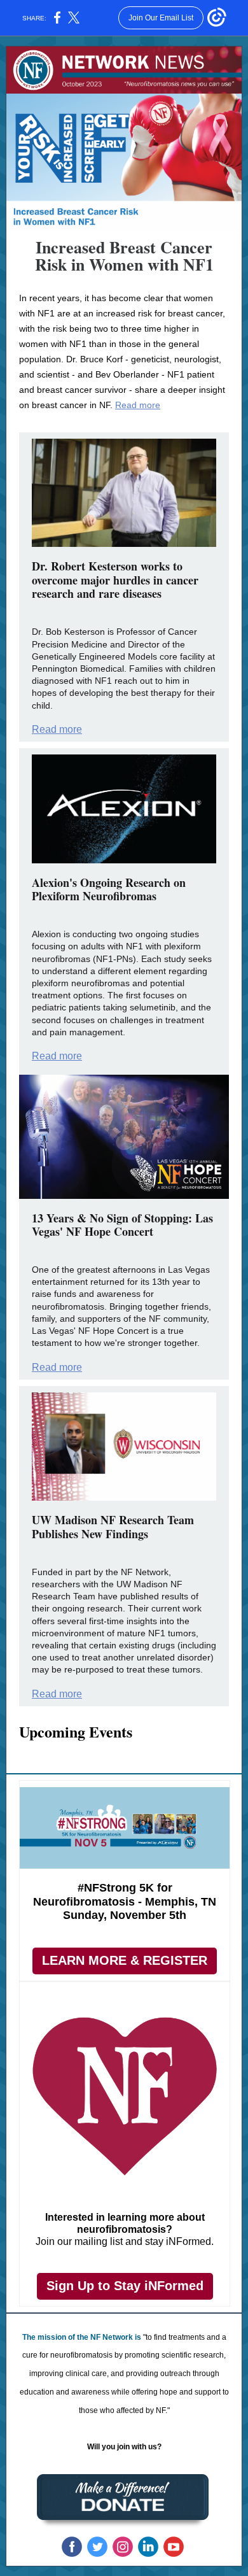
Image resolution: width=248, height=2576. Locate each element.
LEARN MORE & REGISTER (125, 1960)
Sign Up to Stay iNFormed (125, 2286)
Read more (138, 405)
